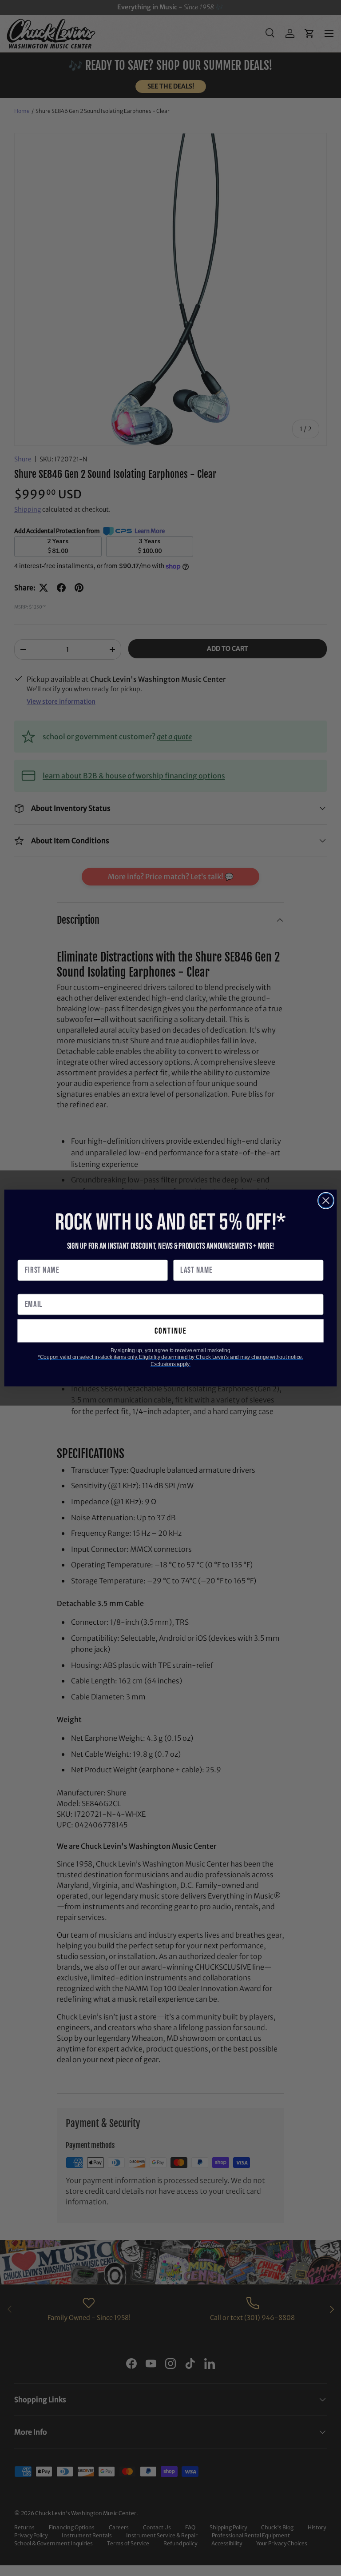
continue (171, 1331)
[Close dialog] (326, 1201)
